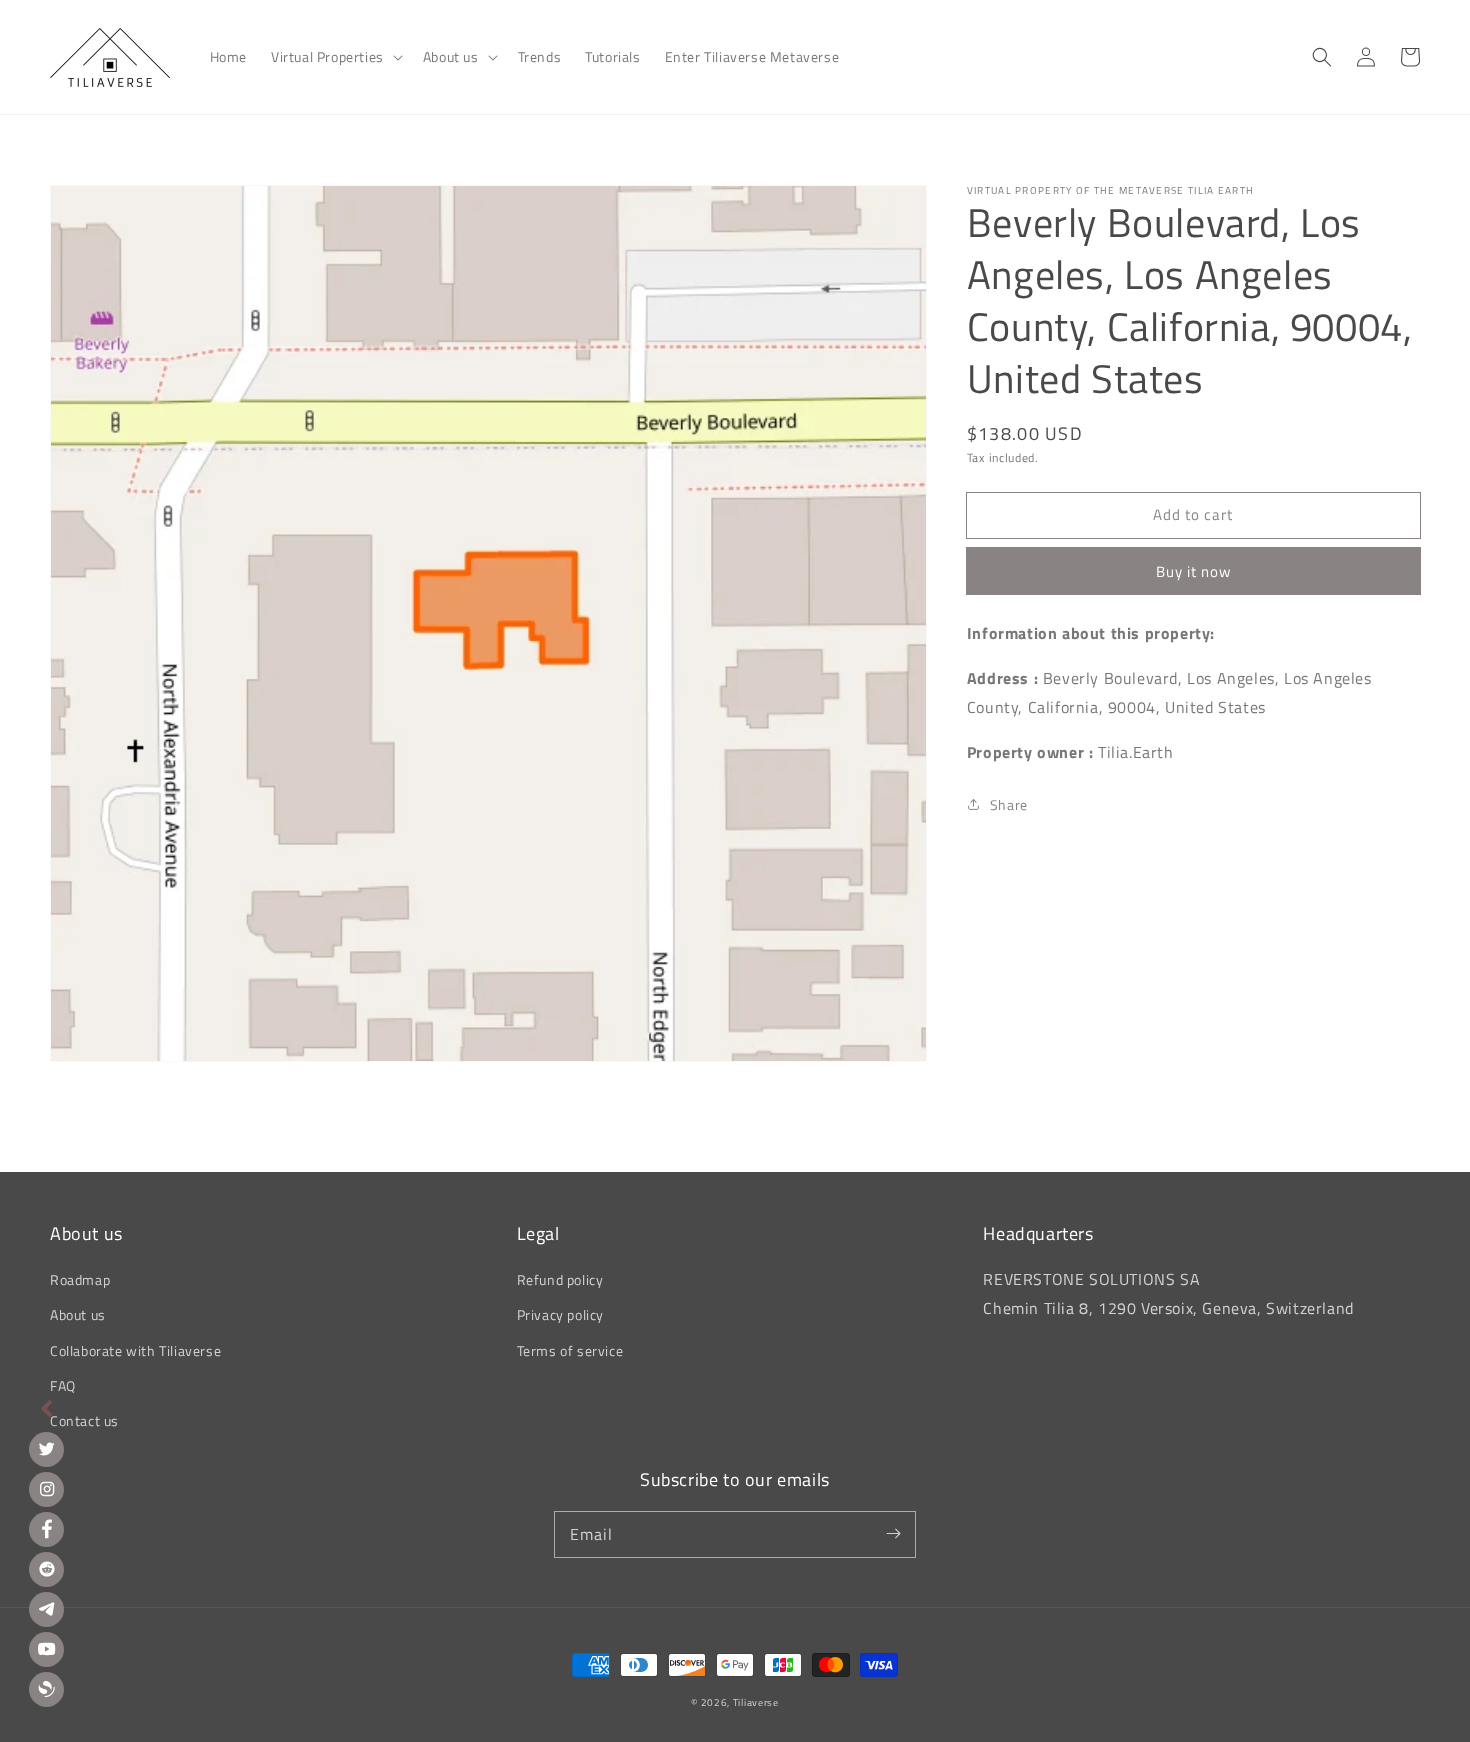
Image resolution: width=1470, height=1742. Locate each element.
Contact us (84, 1420)
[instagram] (46, 1489)
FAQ (63, 1385)
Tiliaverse (756, 1702)
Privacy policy (560, 1314)
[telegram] (46, 1609)
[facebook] (46, 1529)
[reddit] (46, 1569)
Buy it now (1193, 571)
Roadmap (80, 1279)
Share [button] (1009, 804)
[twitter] (46, 1449)
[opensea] (46, 1689)
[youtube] (46, 1649)
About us (78, 1314)
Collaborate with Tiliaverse (135, 1350)
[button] (335, 57)
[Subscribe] (893, 1534)
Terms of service (570, 1350)
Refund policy (560, 1279)
